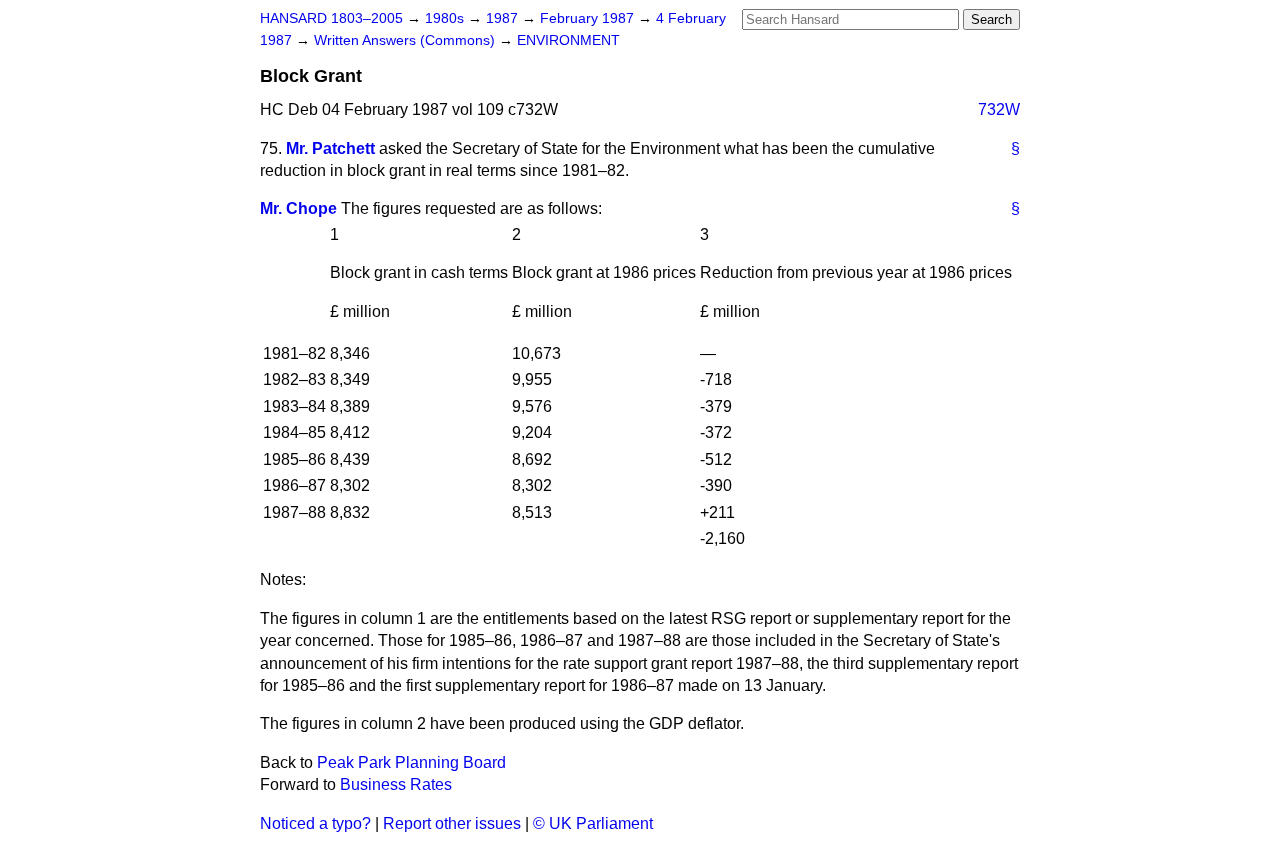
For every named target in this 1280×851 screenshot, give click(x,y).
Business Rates (396, 784)
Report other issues (452, 823)
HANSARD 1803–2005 (331, 18)
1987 (504, 18)
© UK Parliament (593, 823)
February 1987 (589, 18)
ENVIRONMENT (568, 40)
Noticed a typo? (315, 823)
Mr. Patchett (330, 148)
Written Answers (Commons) (406, 40)
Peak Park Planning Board (411, 762)
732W (999, 109)
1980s (446, 18)
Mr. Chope (298, 208)
